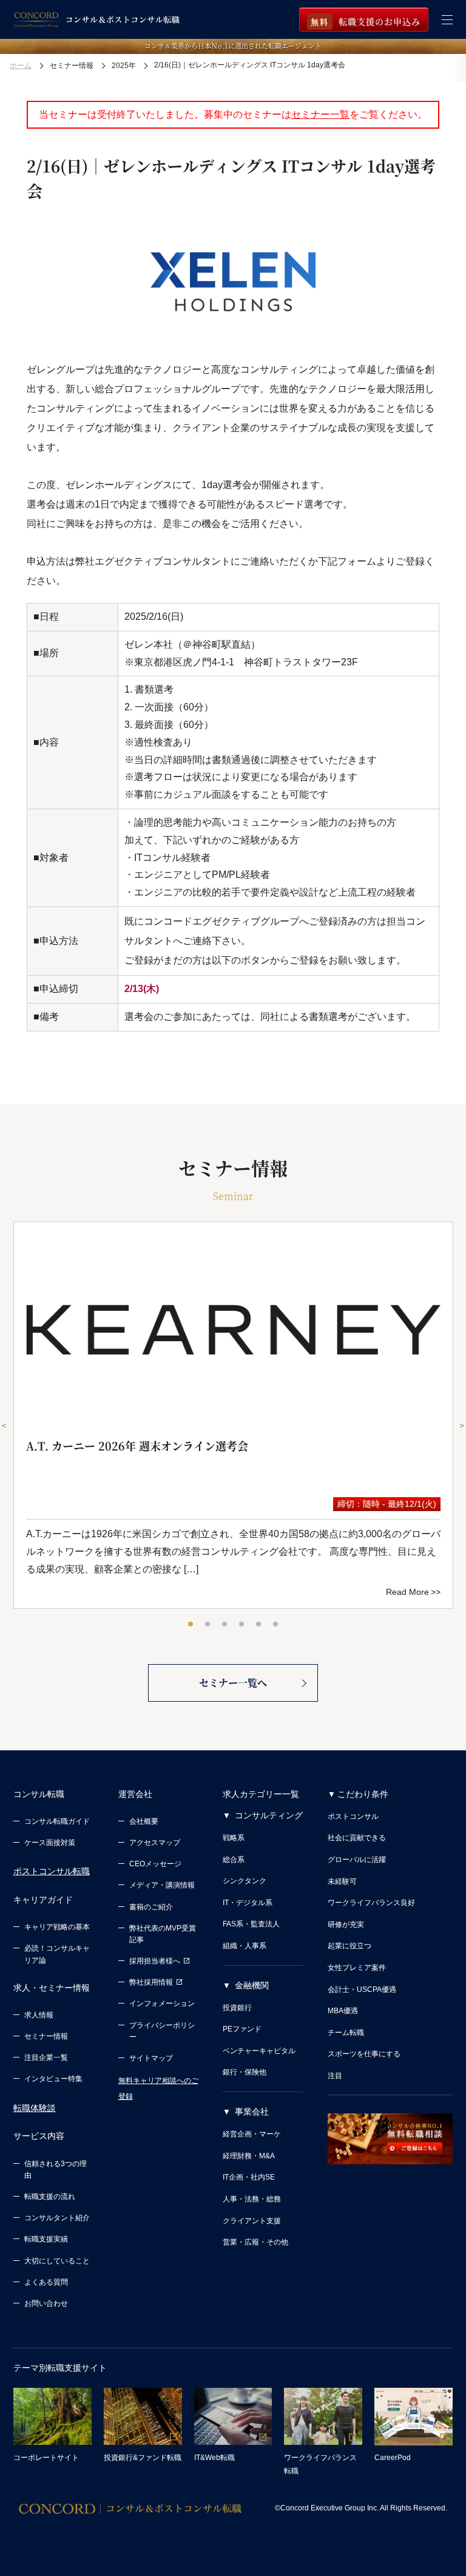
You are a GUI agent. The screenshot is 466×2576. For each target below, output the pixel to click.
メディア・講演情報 (162, 1885)
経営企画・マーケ (252, 2134)
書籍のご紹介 (151, 1907)
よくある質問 (46, 2282)
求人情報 (39, 2015)
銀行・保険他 (245, 2072)
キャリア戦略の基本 (57, 1927)
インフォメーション (162, 2003)
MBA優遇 (343, 2011)
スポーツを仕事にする (364, 2054)
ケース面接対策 (50, 1843)
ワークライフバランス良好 (371, 1903)
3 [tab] (225, 1625)
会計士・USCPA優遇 (362, 1990)
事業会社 (252, 2112)
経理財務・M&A (249, 2156)
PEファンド (242, 2029)
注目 (335, 2076)
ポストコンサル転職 (52, 1871)
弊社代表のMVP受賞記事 (163, 1934)
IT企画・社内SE (249, 2177)
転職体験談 (35, 2108)
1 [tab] (191, 1625)
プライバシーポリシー (162, 2031)
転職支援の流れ (50, 2197)
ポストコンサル (353, 1816)
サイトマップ (151, 2058)
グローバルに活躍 (357, 1860)
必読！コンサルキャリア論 (57, 1954)
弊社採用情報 (151, 1982)
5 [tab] (259, 1625)
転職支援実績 (46, 2239)
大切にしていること (57, 2261)
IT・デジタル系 (248, 1903)
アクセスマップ (155, 1843)
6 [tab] (276, 1625)
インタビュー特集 (53, 2079)
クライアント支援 (252, 2221)
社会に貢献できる (357, 1838)
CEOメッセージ (155, 1864)
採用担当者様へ (155, 1961)
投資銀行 (237, 2008)
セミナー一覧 (320, 114)
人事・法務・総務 (252, 2199)
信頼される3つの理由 (56, 2170)
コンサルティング (269, 1815)
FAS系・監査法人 (251, 1924)
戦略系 (234, 1838)
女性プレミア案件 (357, 1968)
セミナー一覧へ (233, 1683)
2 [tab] (208, 1625)
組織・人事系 (245, 1946)
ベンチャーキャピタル (259, 2051)
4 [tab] (242, 1625)
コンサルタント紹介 (57, 2218)
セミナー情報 (46, 2036)
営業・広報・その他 (255, 2242)
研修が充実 (346, 1925)
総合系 (234, 1860)
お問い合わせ (46, 2303)
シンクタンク (245, 1881)
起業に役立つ (349, 1946)
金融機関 (252, 1985)
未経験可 (342, 1881)
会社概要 (144, 1821)
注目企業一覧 (46, 2058)
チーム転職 (346, 2033)
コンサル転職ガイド (57, 1821)
